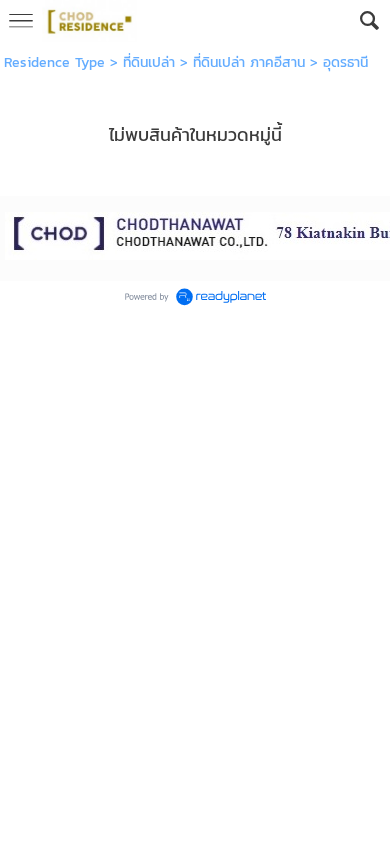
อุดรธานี (345, 62)
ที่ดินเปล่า (149, 62)
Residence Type (54, 62)
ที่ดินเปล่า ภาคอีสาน (249, 62)
